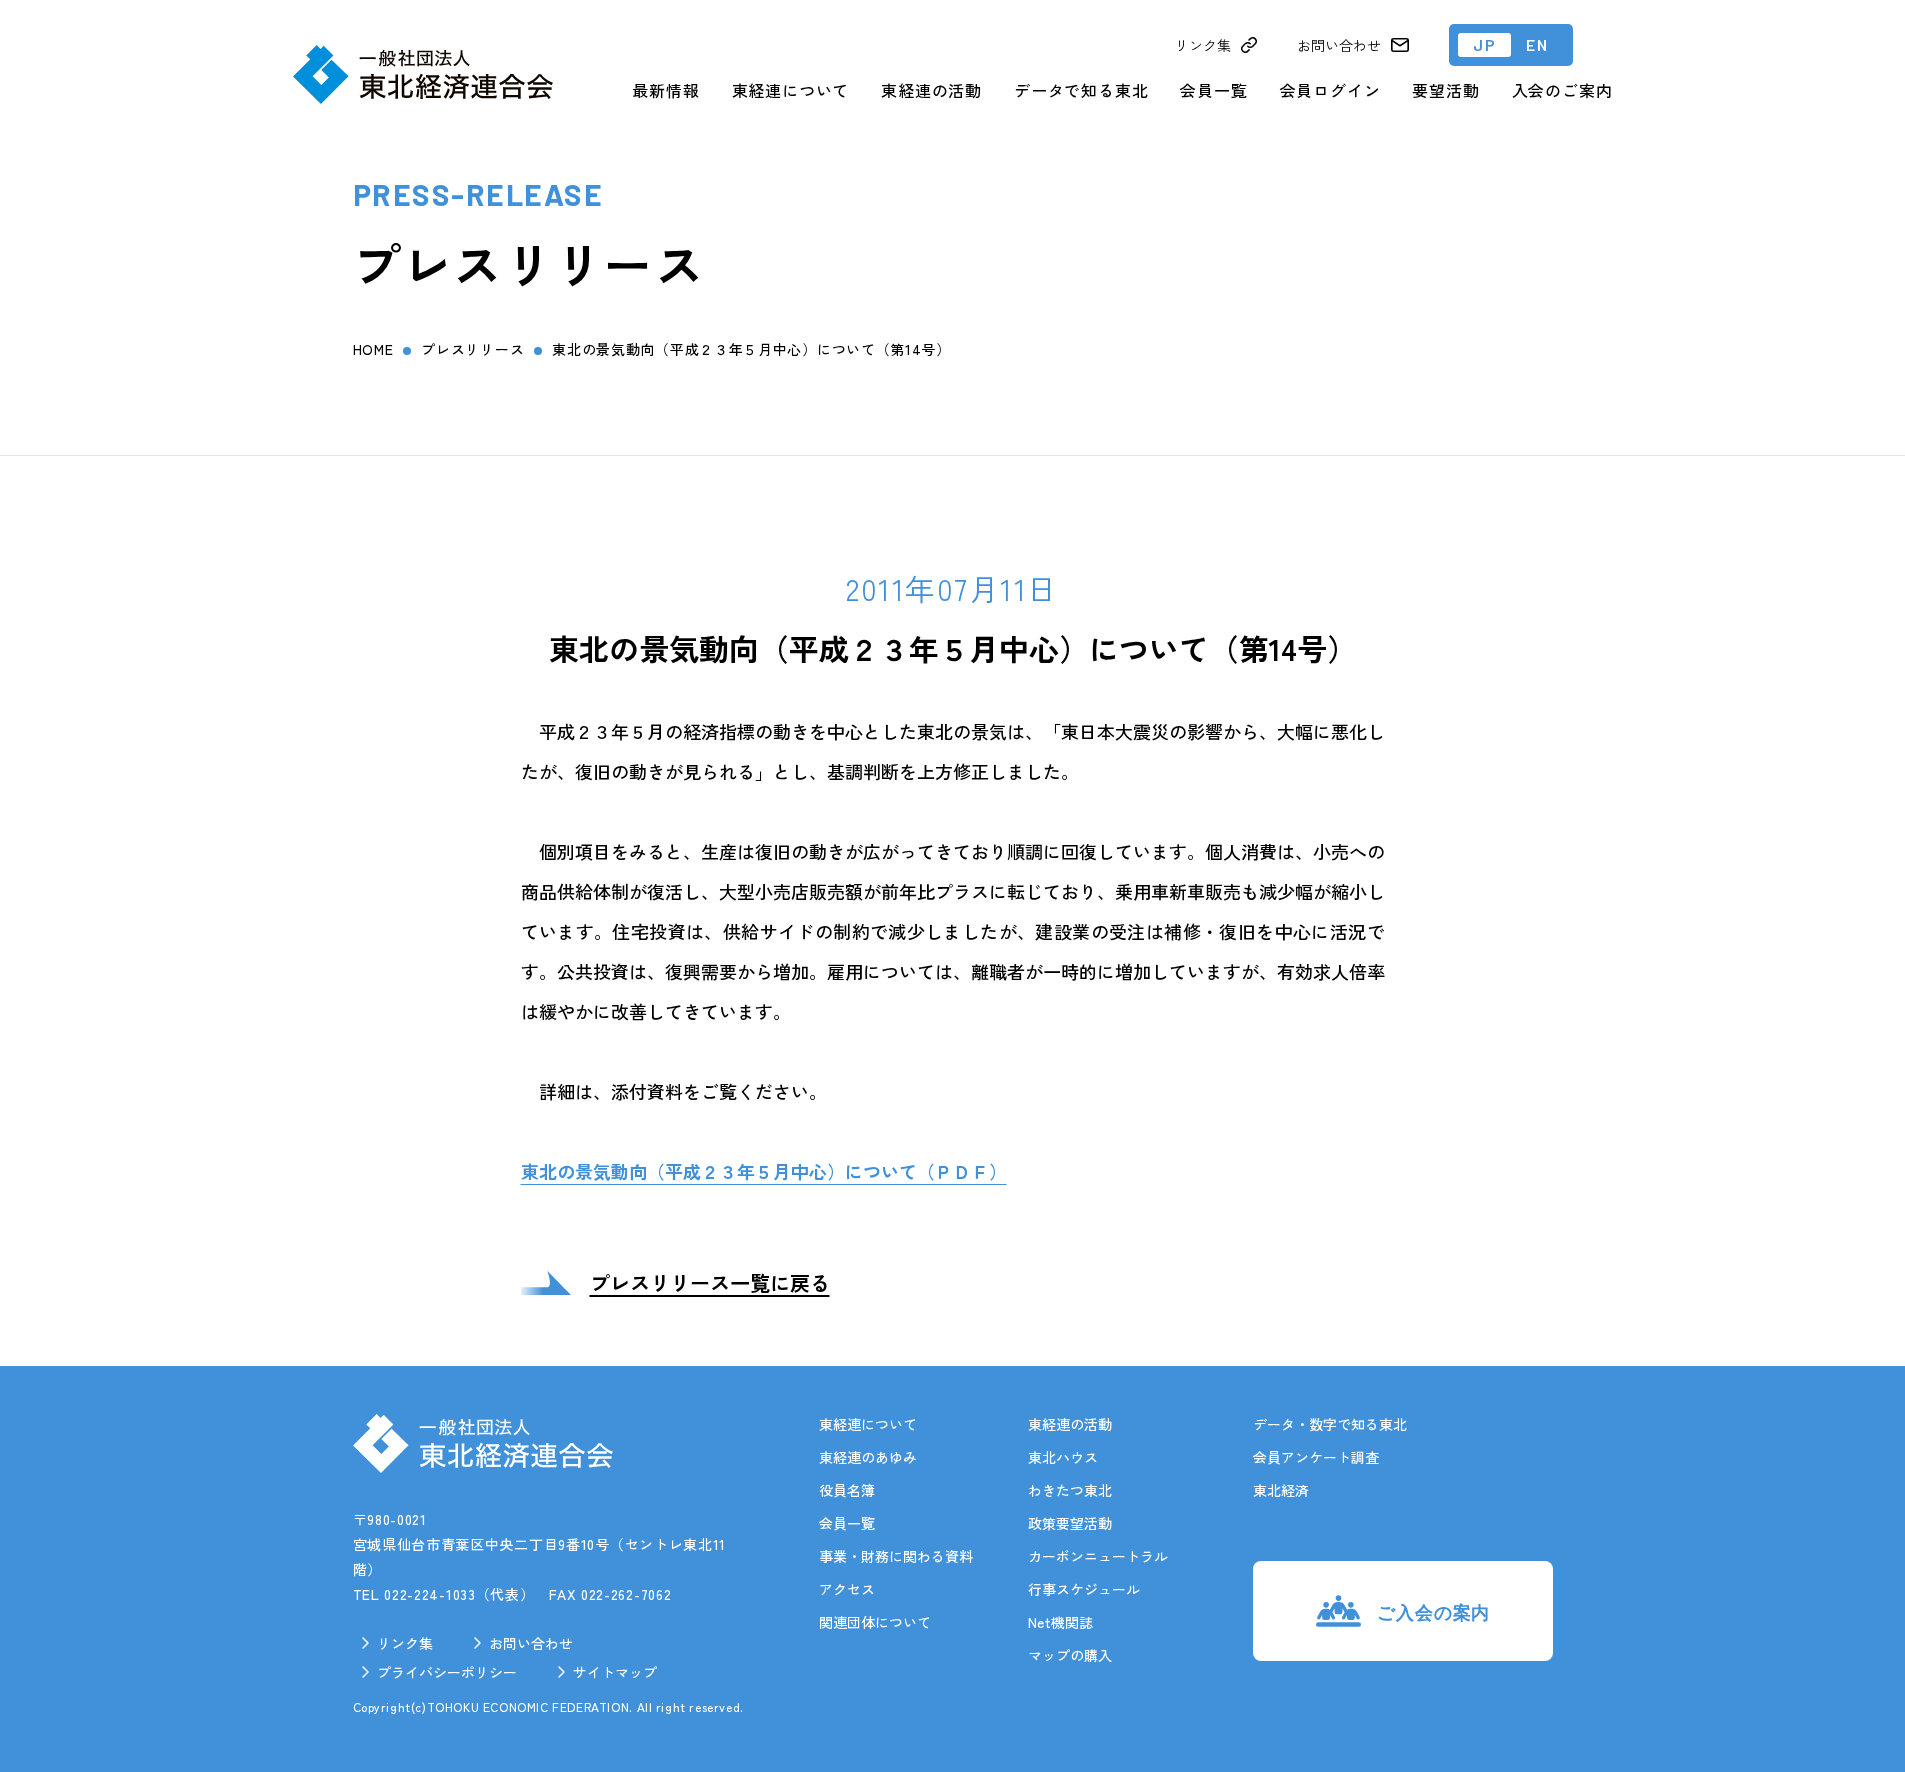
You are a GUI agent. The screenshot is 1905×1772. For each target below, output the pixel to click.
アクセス (847, 1589)
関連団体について (875, 1622)
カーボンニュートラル (1098, 1556)
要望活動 (1445, 90)
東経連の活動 (931, 90)
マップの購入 (1070, 1655)
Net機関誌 (1060, 1622)
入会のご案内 (1562, 90)
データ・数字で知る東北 (1330, 1424)
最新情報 (665, 90)
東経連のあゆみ (868, 1457)
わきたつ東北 (1070, 1490)
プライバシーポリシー (447, 1672)
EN (1537, 44)
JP (1484, 44)
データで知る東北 (1081, 90)
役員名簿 (847, 1490)
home (373, 349)
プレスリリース (472, 349)
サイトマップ (615, 1672)
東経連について (791, 90)
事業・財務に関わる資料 (896, 1556)
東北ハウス (1063, 1457)
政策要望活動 (1070, 1523)
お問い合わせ (531, 1643)
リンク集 (405, 1643)
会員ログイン (1330, 90)
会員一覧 (1213, 90)
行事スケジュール (1084, 1589)
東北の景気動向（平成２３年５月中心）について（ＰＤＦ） (764, 1171)
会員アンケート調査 (1316, 1457)
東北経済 (1281, 1490)
